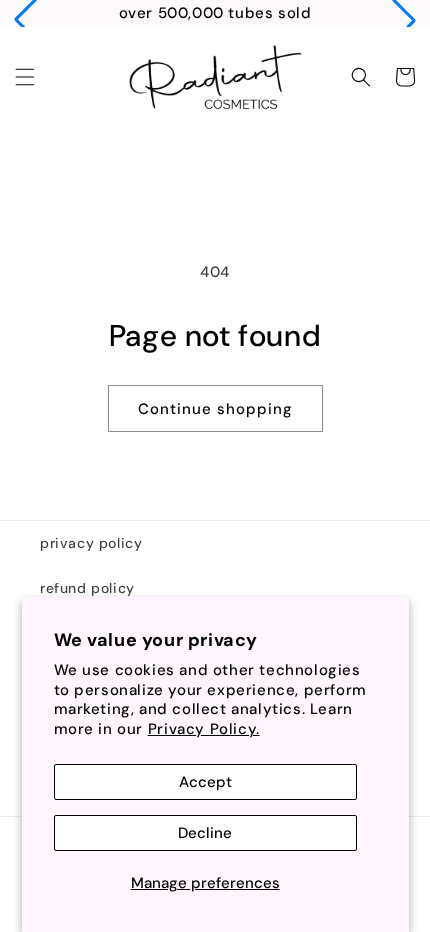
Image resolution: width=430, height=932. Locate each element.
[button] (25, 77)
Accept (205, 782)
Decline (205, 833)
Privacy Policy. (204, 729)
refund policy (87, 588)
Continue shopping (215, 409)
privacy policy (91, 543)
